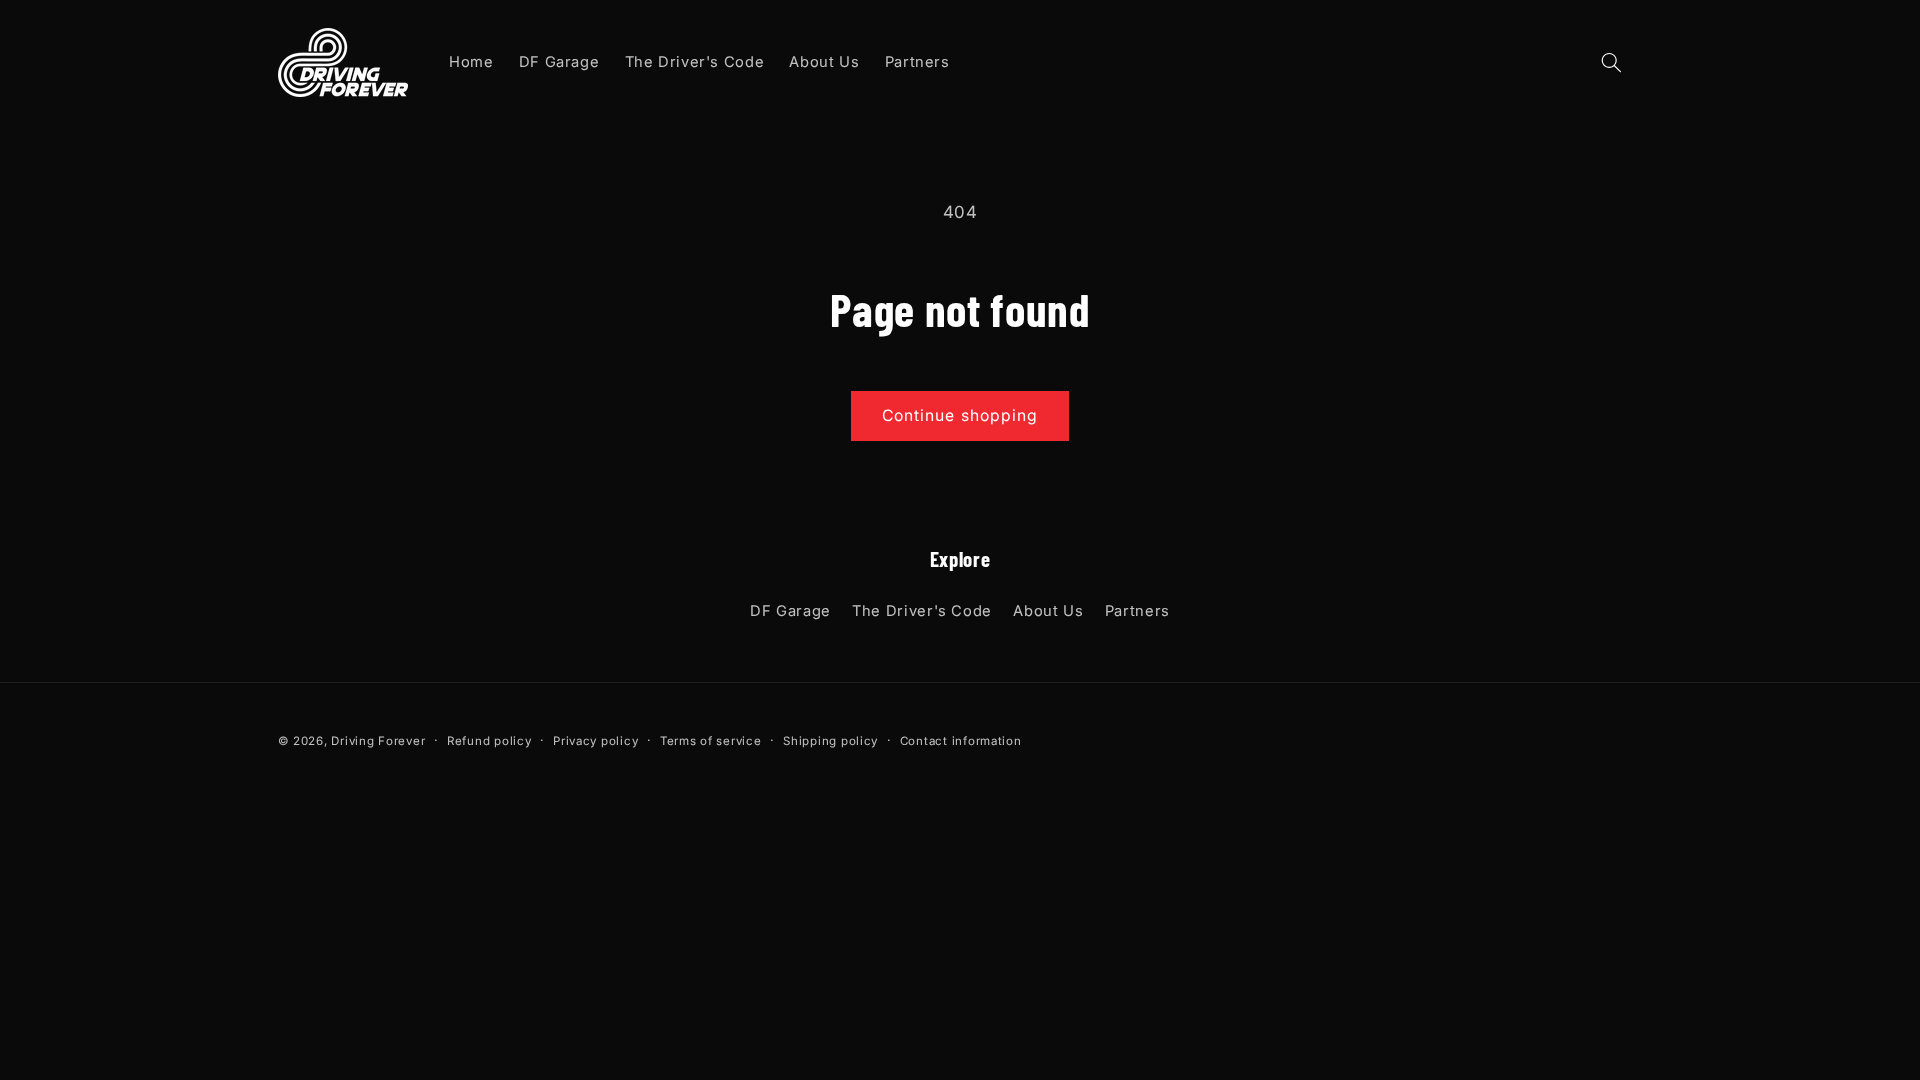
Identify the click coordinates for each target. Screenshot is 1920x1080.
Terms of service (711, 741)
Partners (1137, 611)
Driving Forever (378, 741)
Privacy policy (595, 741)
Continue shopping (960, 415)
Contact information (961, 741)
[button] (1611, 62)
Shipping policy (830, 741)
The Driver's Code (922, 611)
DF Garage (790, 611)
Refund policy (489, 741)
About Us (1048, 611)
